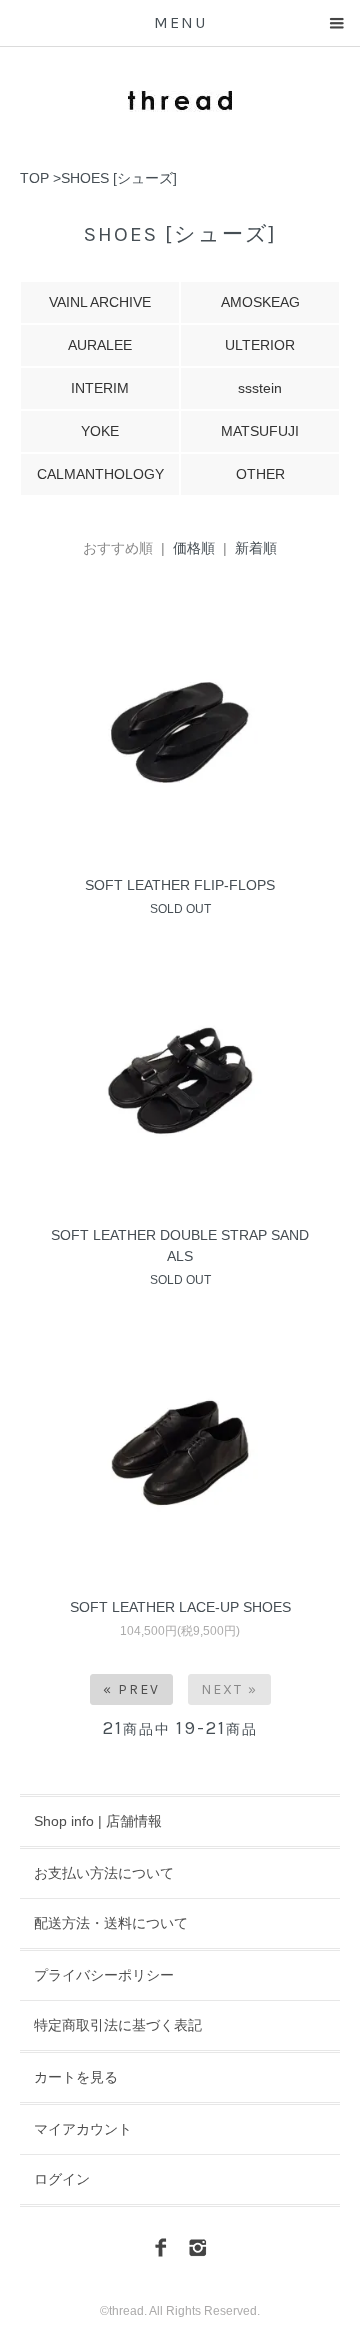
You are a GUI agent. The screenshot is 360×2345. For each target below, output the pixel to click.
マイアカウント (83, 2129)
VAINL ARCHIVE (100, 302)
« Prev (131, 1689)
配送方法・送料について (111, 1923)
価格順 (194, 548)
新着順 (256, 548)
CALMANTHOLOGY (100, 474)
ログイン (62, 2179)
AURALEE (100, 345)
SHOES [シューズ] (119, 178)
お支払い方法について (104, 1873)
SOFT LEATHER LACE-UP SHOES (180, 1607)
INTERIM (100, 388)
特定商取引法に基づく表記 (118, 2025)
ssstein (260, 388)
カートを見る (76, 2077)
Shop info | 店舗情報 (98, 1821)
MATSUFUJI (260, 431)
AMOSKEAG (260, 302)
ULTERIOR (260, 345)
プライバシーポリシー (104, 1975)
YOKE (100, 431)
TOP (34, 178)
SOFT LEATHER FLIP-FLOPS (180, 885)
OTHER (260, 474)
